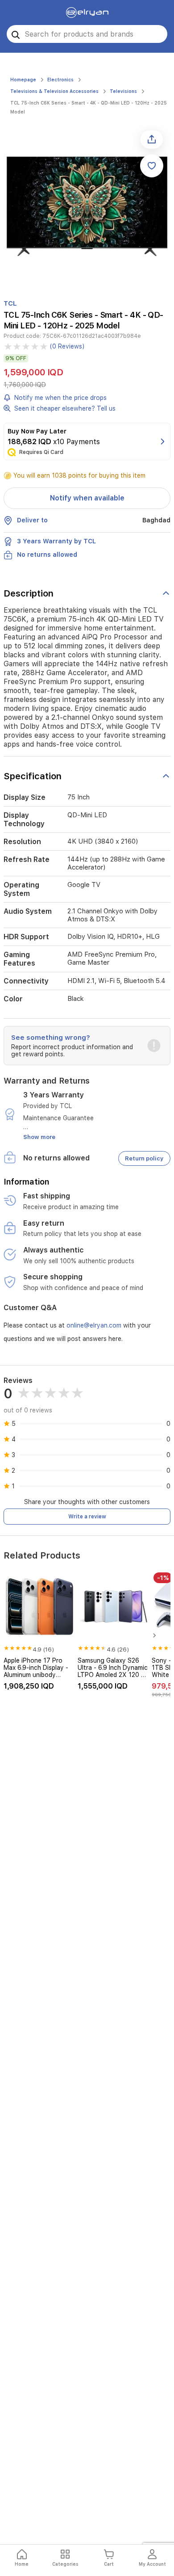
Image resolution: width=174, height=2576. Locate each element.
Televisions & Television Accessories (54, 91)
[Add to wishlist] (152, 166)
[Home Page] (87, 13)
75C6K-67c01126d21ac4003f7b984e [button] (92, 336)
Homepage (23, 80)
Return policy (144, 1158)
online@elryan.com (94, 1325)
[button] (87, 1046)
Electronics (60, 80)
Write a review (87, 1517)
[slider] (26, 346)
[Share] (152, 139)
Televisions (123, 91)
